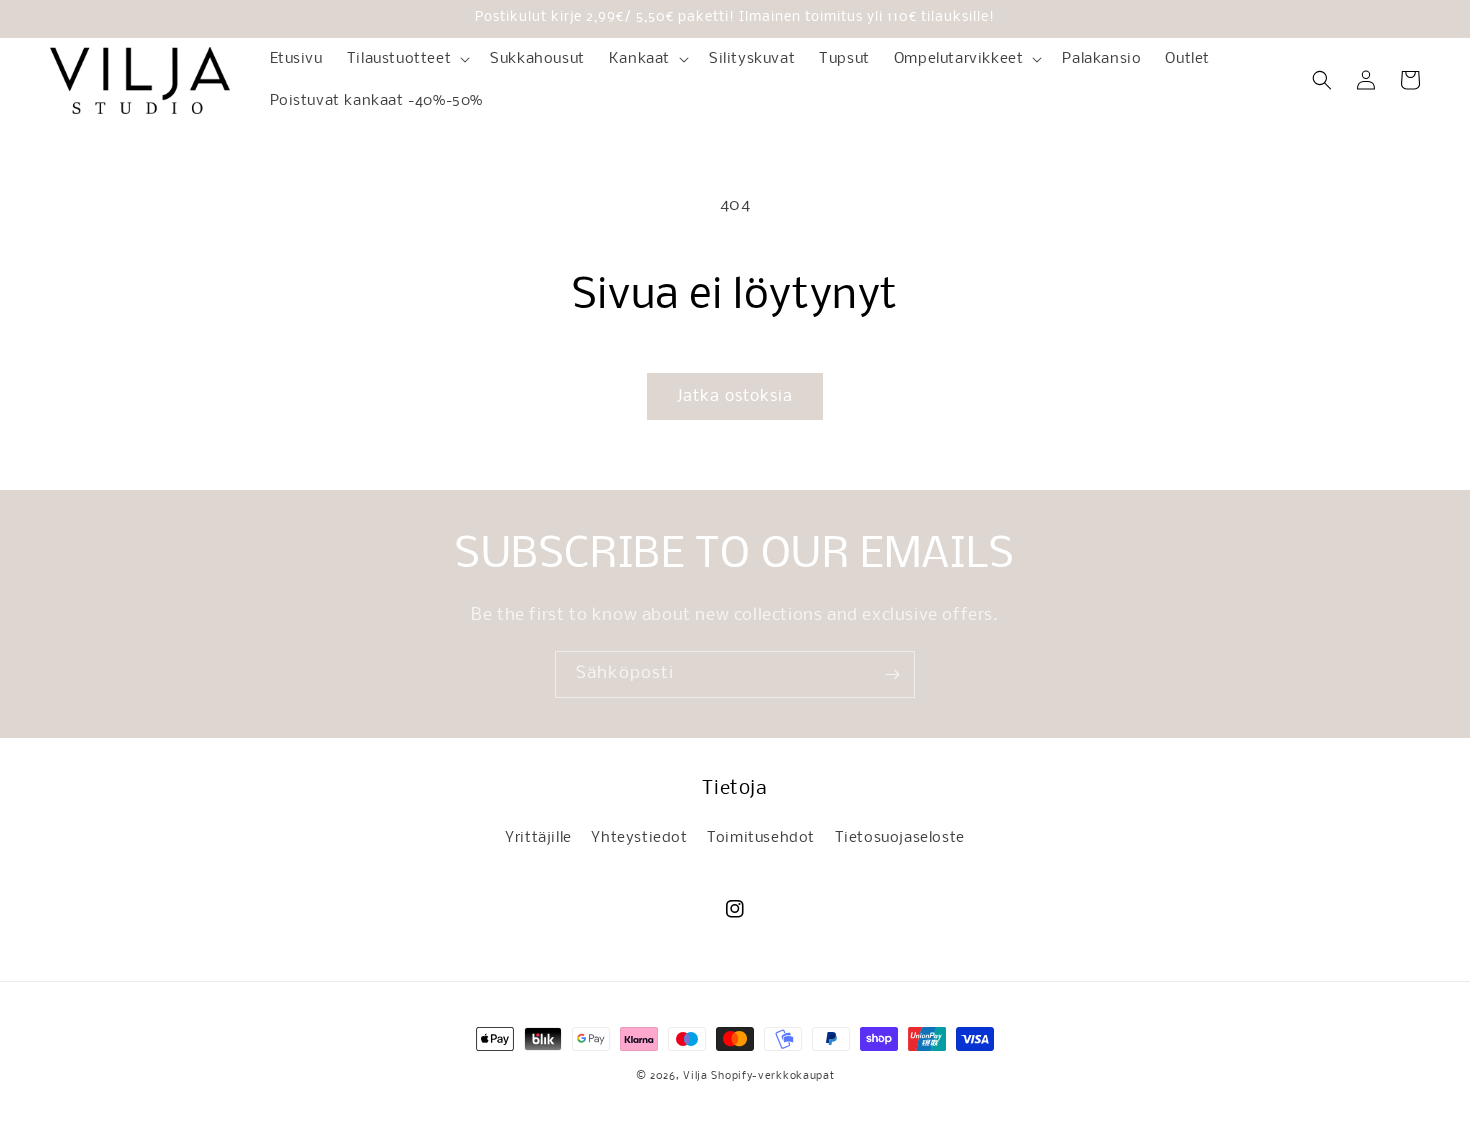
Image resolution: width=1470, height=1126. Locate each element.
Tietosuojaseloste (900, 838)
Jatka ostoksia (735, 396)
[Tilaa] (892, 674)
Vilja (695, 1076)
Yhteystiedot (639, 838)
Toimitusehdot (761, 838)
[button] (406, 59)
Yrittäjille (538, 838)
